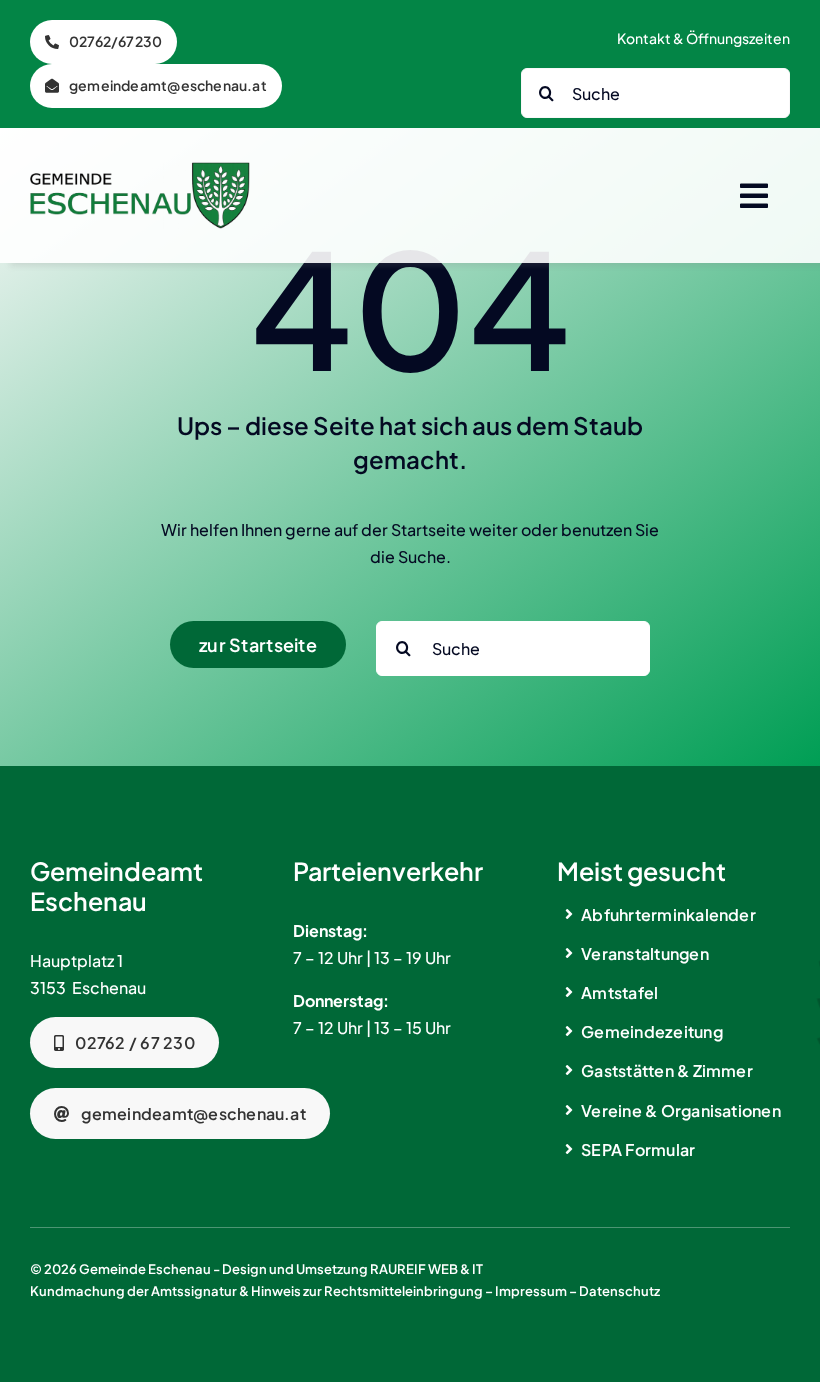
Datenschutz (619, 1291)
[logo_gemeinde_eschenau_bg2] (140, 169)
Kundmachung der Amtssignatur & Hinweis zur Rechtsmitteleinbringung (256, 1291)
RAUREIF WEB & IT (426, 1269)
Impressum (531, 1291)
